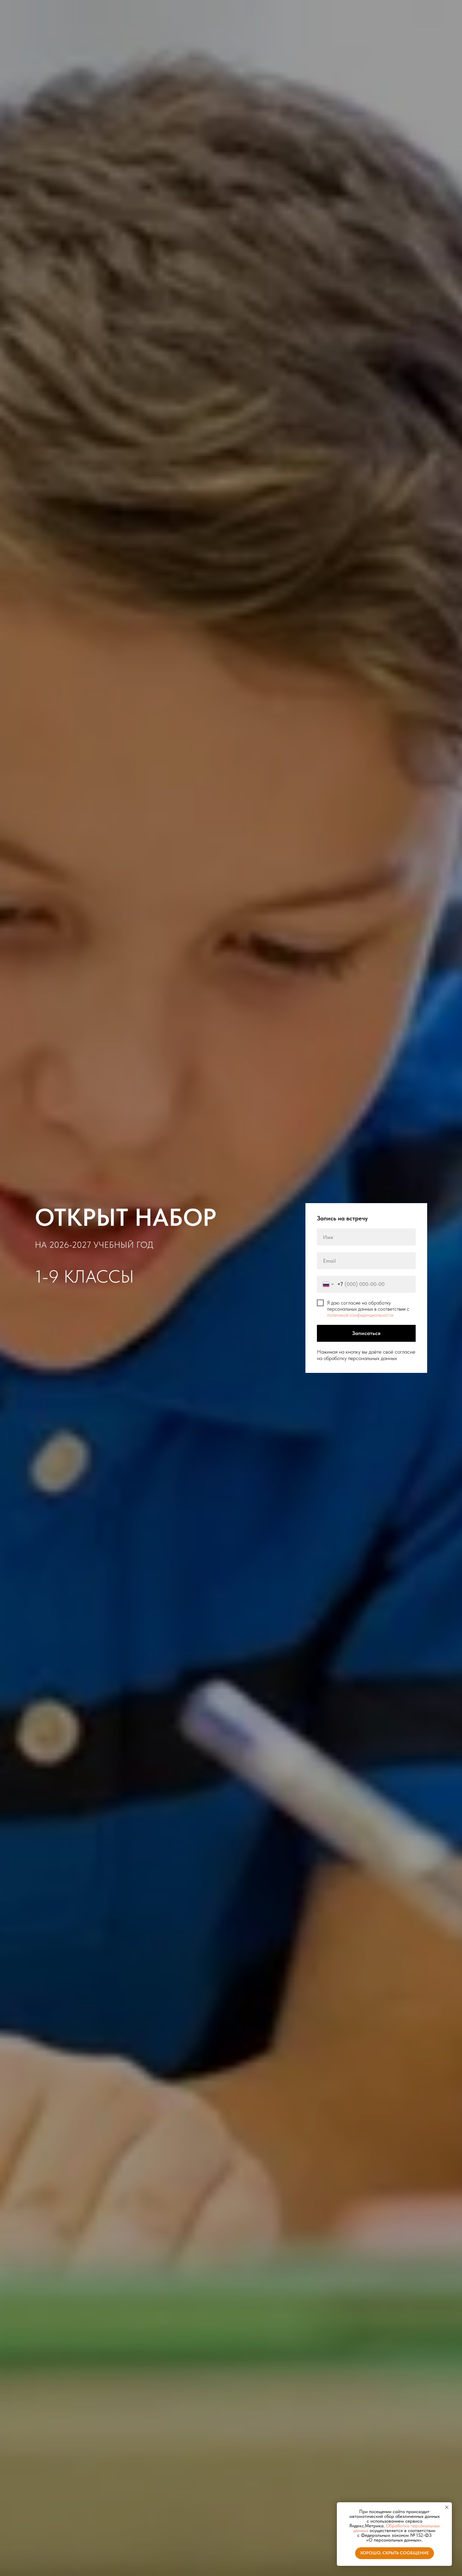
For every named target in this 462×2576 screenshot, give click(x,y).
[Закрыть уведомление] (447, 2507)
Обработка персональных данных (397, 2528)
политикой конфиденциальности (360, 1315)
